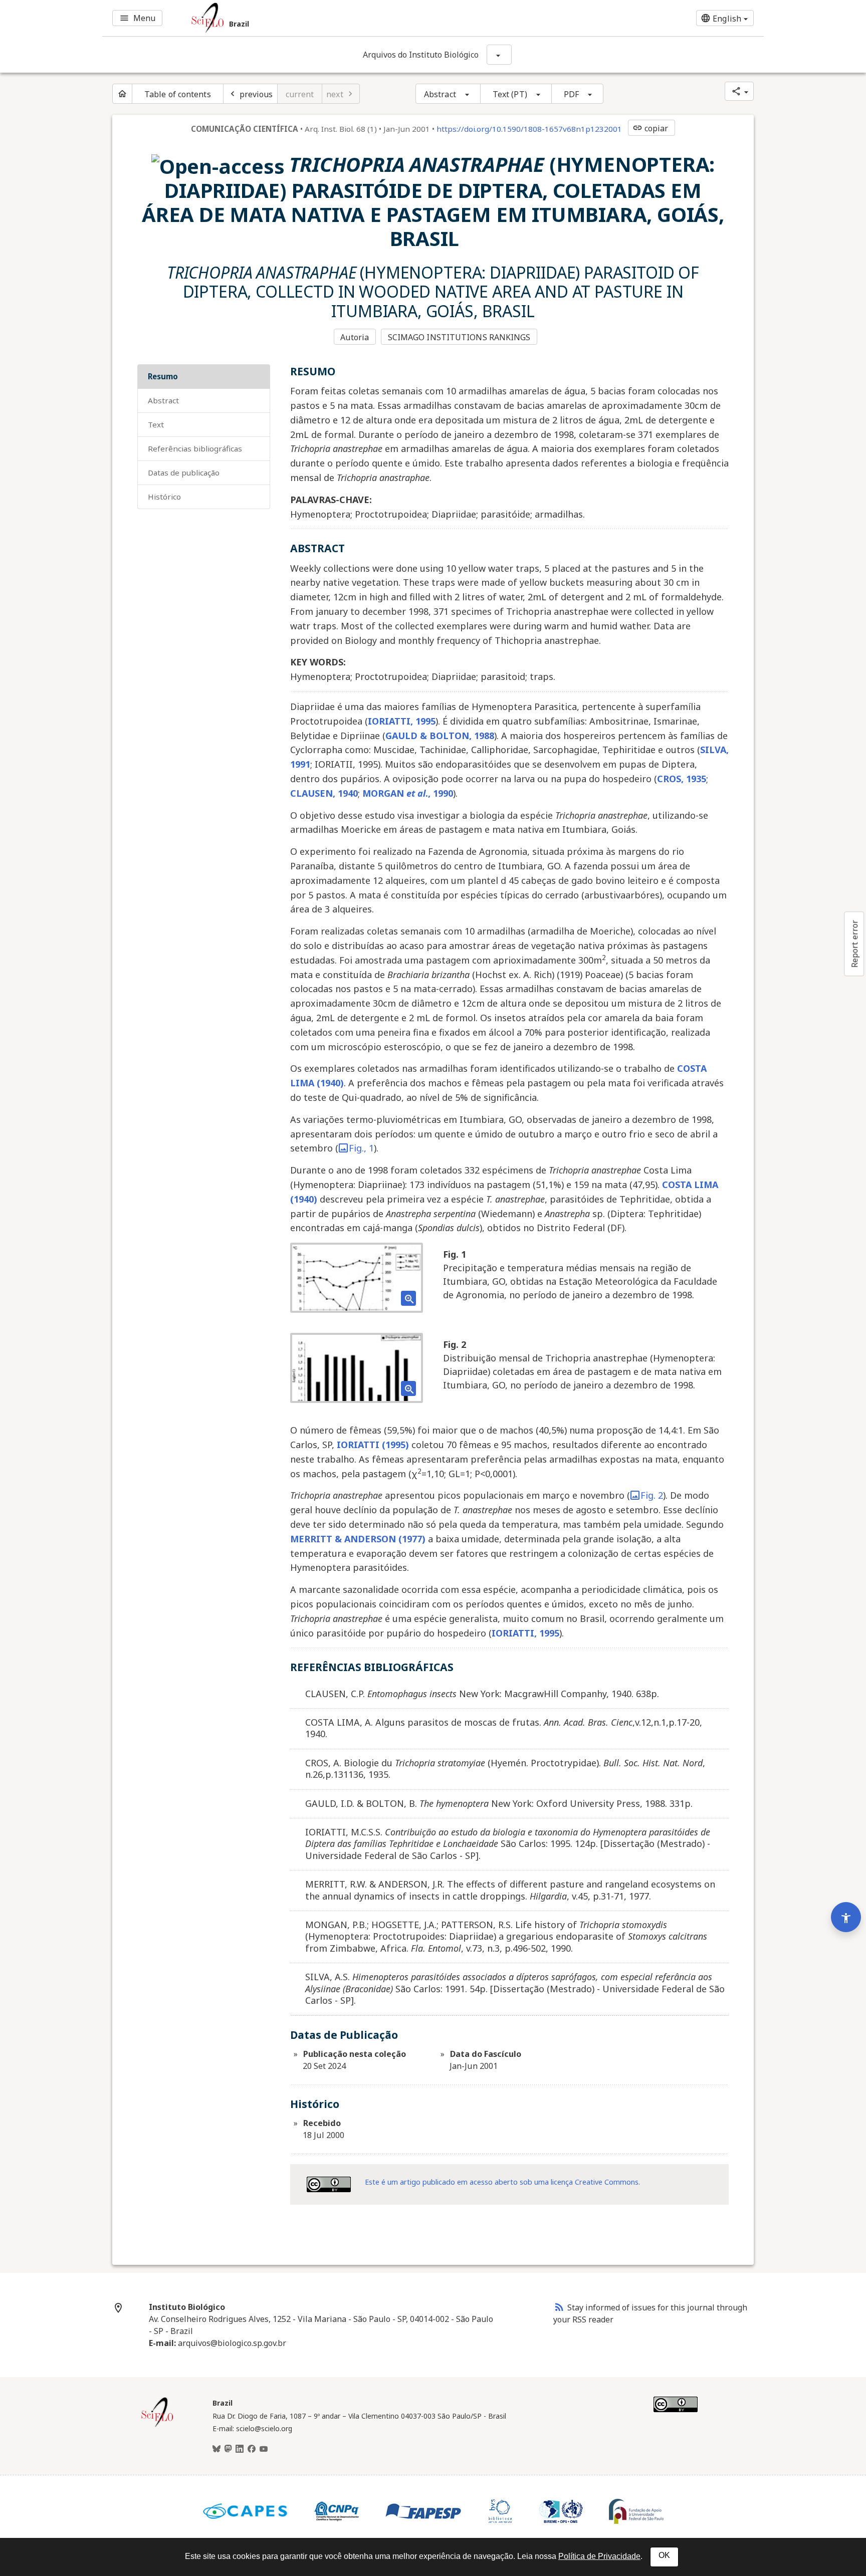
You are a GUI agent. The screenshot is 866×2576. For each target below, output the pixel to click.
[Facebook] (252, 2449)
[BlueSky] (216, 2449)
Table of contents (178, 94)
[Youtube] (264, 2449)
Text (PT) (510, 94)
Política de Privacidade (599, 2556)
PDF (571, 94)
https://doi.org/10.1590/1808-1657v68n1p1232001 (529, 129)
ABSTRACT (163, 400)
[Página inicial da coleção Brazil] (157, 2426)
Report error (854, 944)
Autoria (355, 337)
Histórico (164, 497)
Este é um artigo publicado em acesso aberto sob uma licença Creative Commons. (502, 2182)
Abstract (440, 94)
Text (156, 424)
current (300, 94)
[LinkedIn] (240, 2449)
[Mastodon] (228, 2449)
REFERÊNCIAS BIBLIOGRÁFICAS (195, 448)
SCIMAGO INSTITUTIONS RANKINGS (459, 337)
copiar (651, 128)
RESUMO (163, 376)
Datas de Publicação (184, 473)
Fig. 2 (652, 1495)
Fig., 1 (361, 1148)
